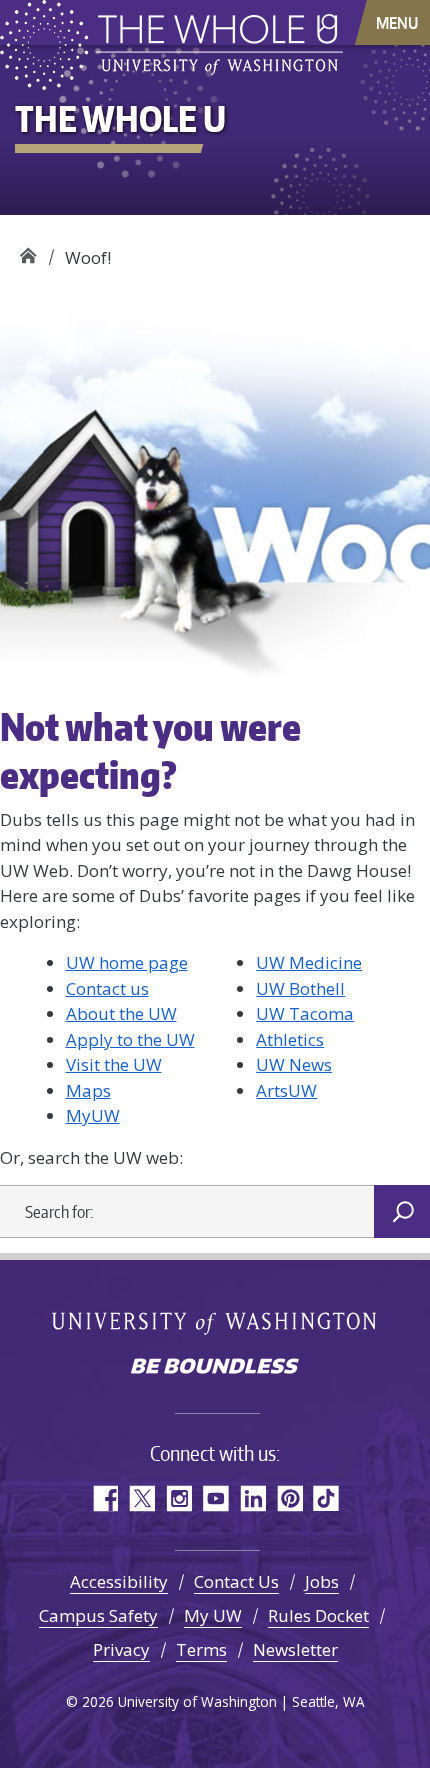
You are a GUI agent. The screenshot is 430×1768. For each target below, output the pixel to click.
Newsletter (295, 1649)
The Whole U (27, 250)
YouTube (215, 1498)
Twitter (141, 1498)
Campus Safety (98, 1615)
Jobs (322, 1581)
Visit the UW (114, 1064)
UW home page (127, 962)
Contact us (107, 988)
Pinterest (289, 1498)
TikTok (326, 1498)
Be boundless (215, 1368)
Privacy (121, 1649)
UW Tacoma (305, 1013)
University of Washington (215, 1323)
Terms (201, 1649)
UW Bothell (300, 988)
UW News (294, 1064)
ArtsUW (286, 1090)
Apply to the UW (130, 1039)
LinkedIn (252, 1498)
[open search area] (327, 21)
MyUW (93, 1115)
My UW (213, 1615)
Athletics (290, 1039)
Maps (88, 1090)
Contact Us (236, 1581)
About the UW (121, 1013)
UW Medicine (309, 962)
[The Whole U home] (48, 45)
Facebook (104, 1498)
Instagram (178, 1498)
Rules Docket (318, 1615)
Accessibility (119, 1581)
